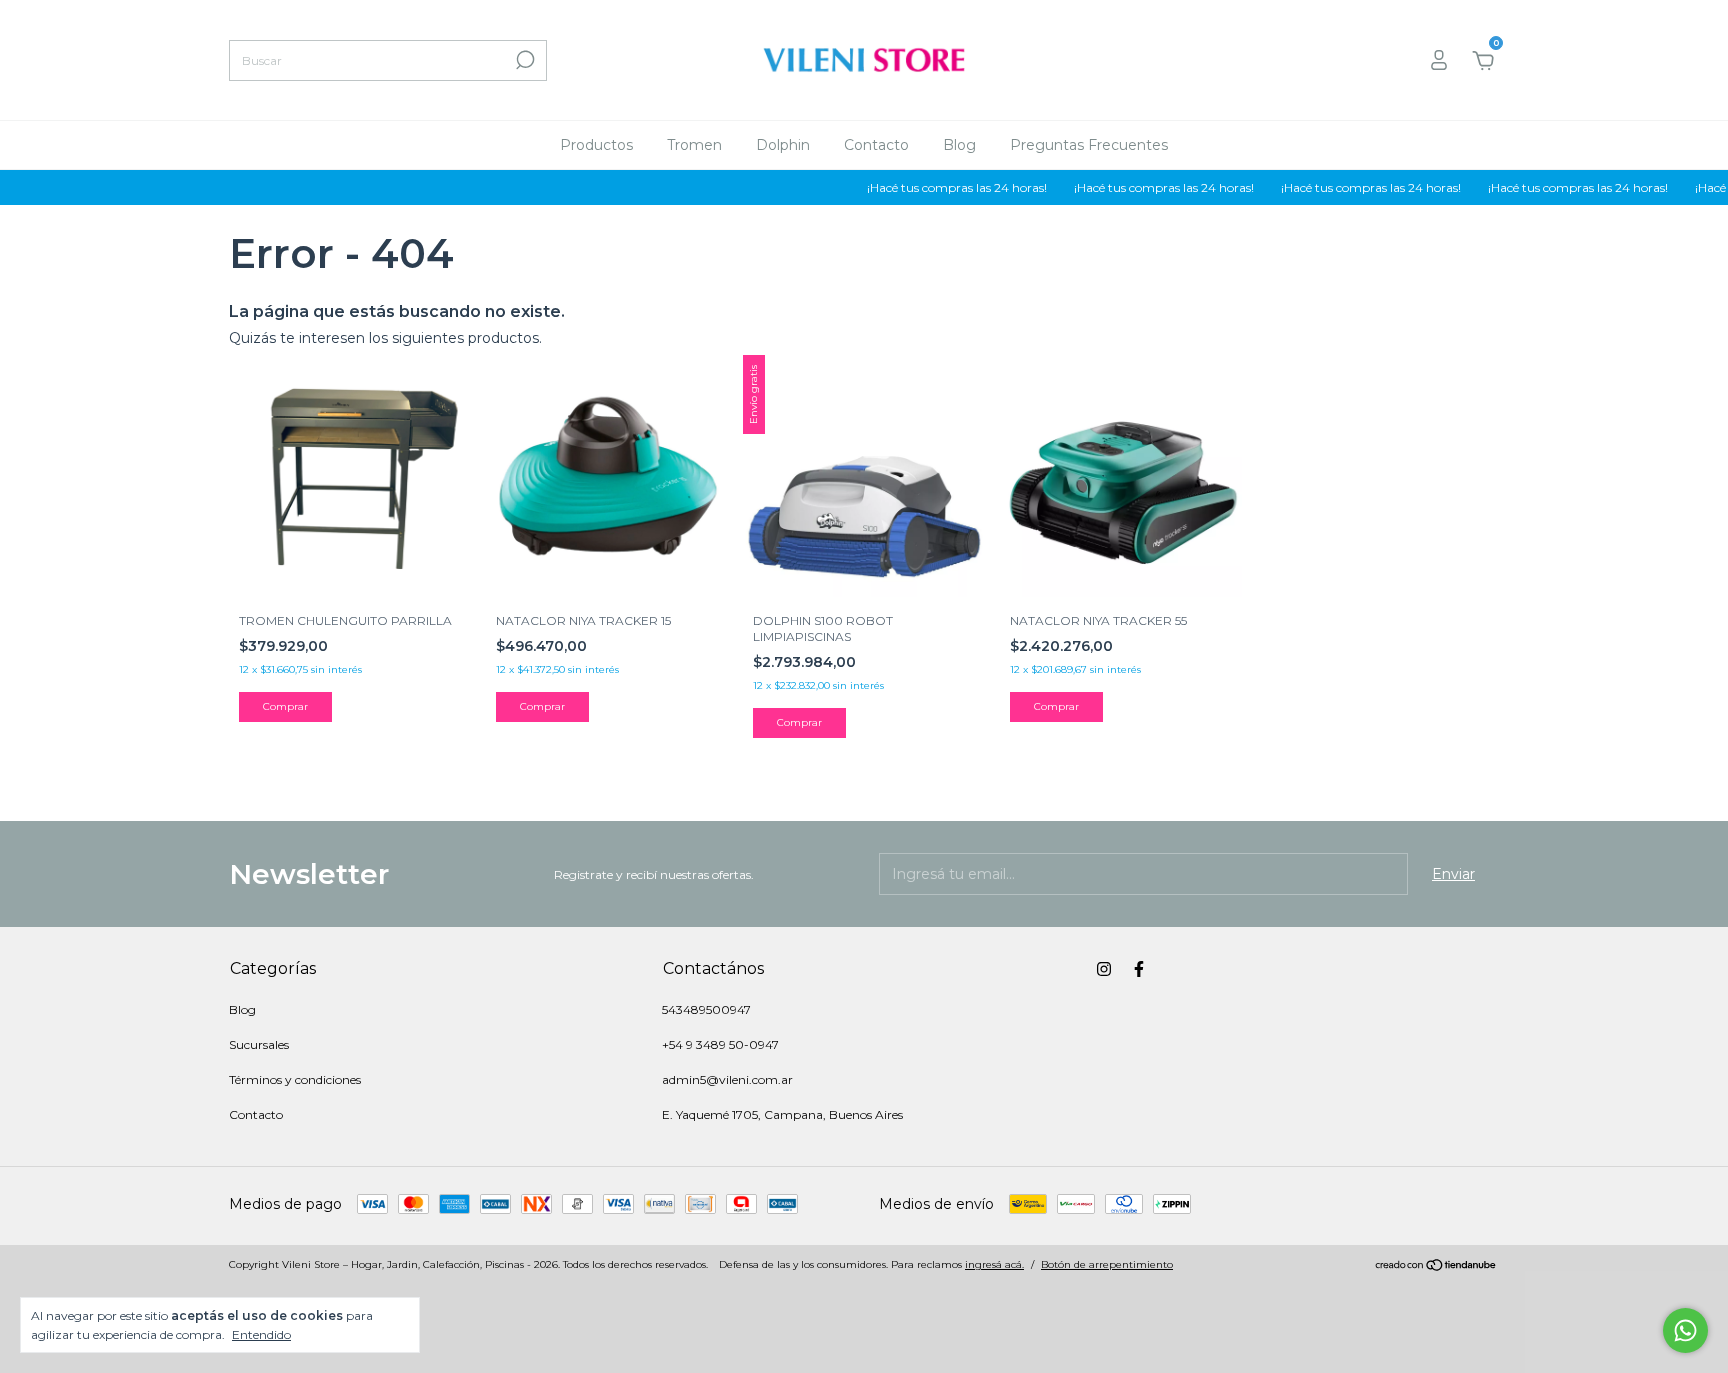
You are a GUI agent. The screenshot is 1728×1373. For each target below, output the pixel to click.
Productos (596, 145)
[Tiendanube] (1436, 1267)
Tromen (694, 145)
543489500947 (706, 1009)
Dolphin (783, 145)
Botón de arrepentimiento (1107, 1264)
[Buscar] (523, 60)
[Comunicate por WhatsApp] (1685, 1330)
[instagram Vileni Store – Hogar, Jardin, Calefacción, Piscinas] (1104, 969)
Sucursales (259, 1044)
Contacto (876, 145)
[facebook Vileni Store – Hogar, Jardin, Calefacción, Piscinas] (1139, 969)
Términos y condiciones (295, 1079)
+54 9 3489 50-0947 (720, 1044)
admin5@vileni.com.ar (727, 1079)
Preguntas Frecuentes (1089, 145)
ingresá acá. (994, 1264)
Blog (959, 145)
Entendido (261, 1334)
